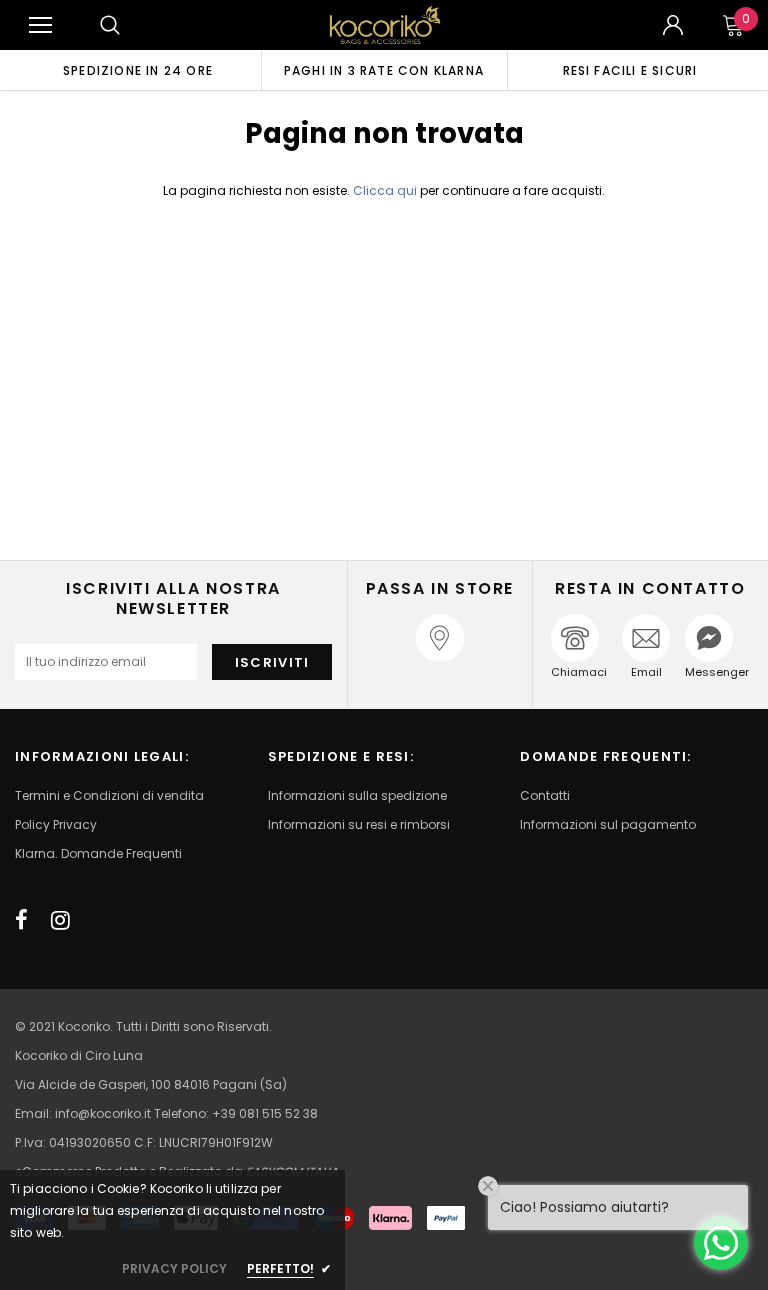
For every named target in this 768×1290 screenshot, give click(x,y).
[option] (138, 70)
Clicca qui (386, 190)
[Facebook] (21, 920)
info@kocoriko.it (104, 1113)
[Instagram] (60, 920)
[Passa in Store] (440, 638)
